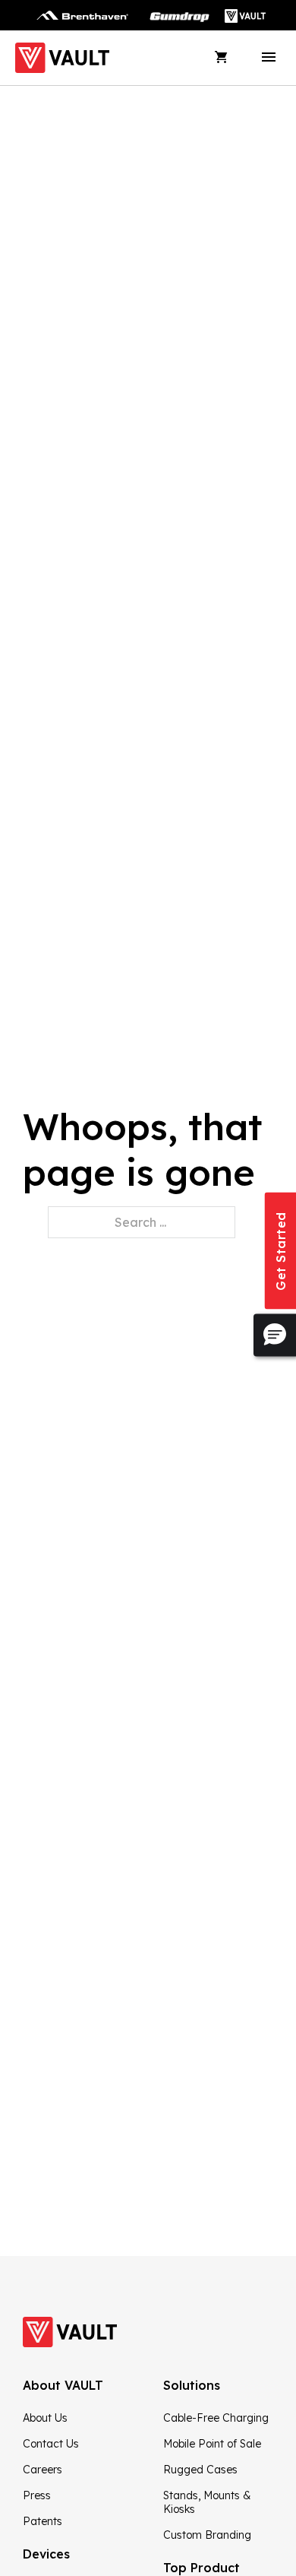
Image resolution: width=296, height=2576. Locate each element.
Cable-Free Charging (216, 2418)
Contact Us (51, 2444)
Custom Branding (207, 2535)
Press (37, 2495)
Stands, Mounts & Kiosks (207, 2502)
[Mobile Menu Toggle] (269, 58)
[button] (275, 1335)
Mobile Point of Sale (212, 2444)
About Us (45, 2418)
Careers (43, 2470)
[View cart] (222, 58)
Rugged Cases (200, 2470)
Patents (43, 2521)
